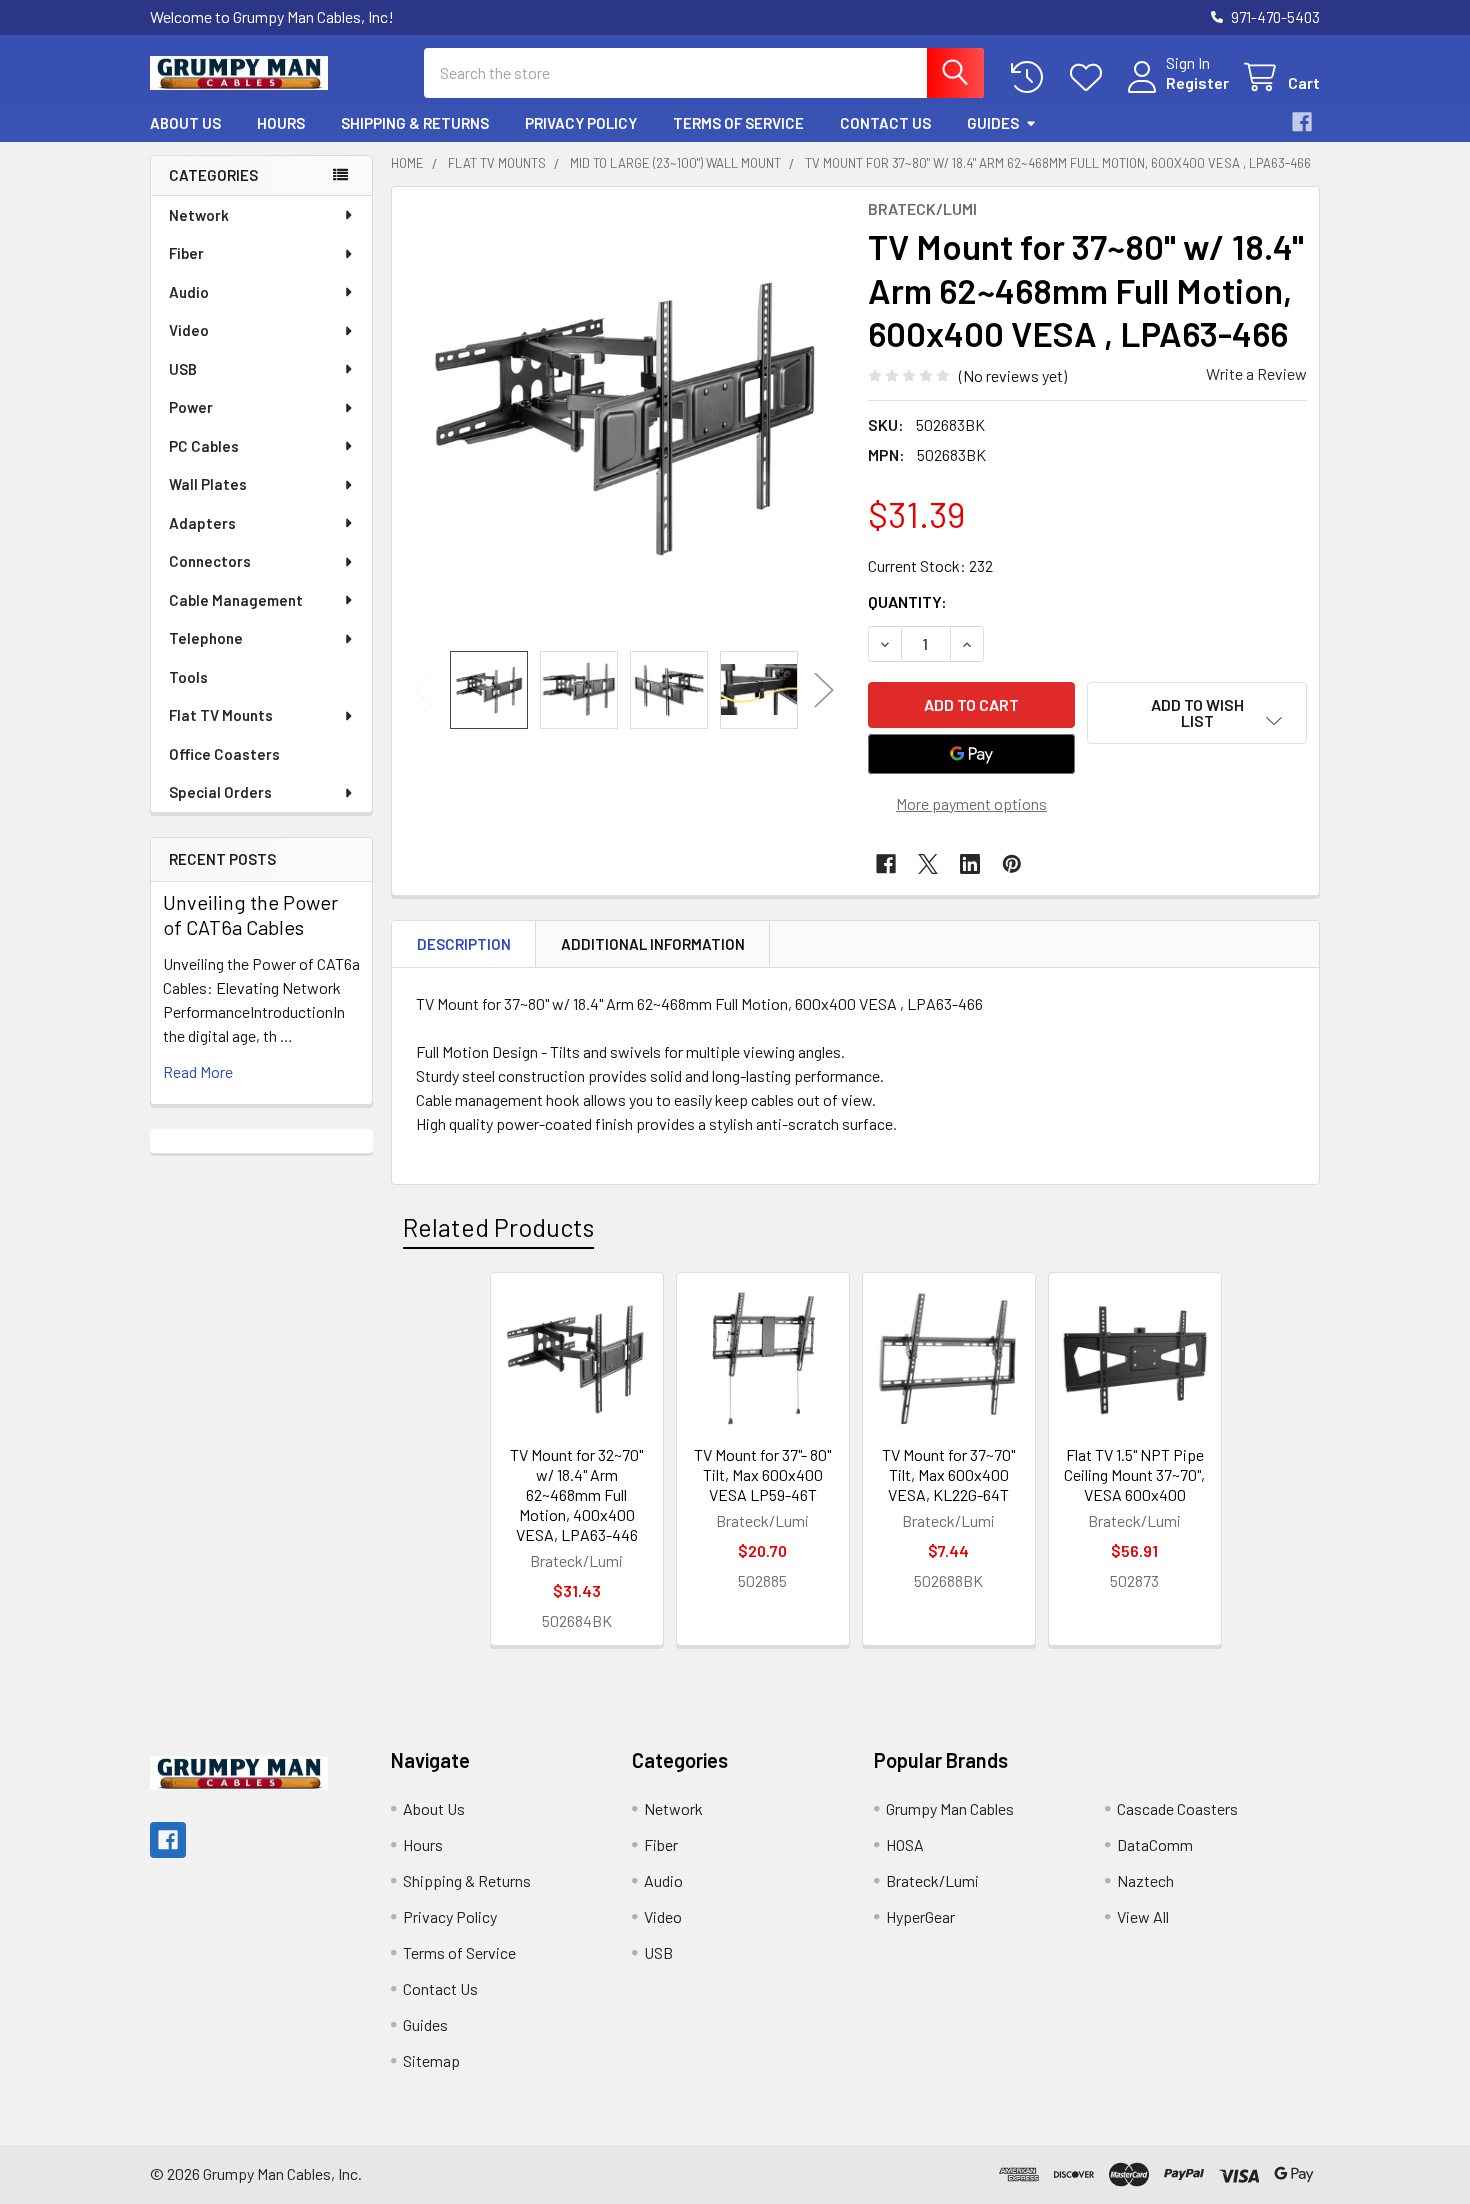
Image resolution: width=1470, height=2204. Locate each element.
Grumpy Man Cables (950, 1808)
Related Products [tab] (498, 1227)
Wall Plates (208, 484)
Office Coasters (224, 754)
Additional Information (653, 944)
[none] (624, 419)
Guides (993, 123)
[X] (928, 864)
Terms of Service (738, 123)
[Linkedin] (970, 864)
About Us (185, 123)
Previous (424, 689)
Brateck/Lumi (932, 1880)
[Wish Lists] (1090, 77)
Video (189, 330)
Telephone (206, 638)
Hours (281, 123)
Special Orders (220, 792)
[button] (1197, 713)
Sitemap (431, 2060)
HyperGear (920, 1916)
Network (199, 215)
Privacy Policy (581, 123)
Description (464, 944)
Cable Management (236, 600)
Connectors (210, 561)
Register (1197, 82)
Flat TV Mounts (221, 715)
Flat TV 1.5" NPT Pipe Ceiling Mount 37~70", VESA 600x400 (1134, 1474)
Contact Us (885, 123)
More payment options (971, 803)
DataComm (1155, 1844)
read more (198, 1071)
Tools (188, 677)
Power (191, 407)
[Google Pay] (972, 754)
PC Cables (204, 446)
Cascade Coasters (1177, 1808)
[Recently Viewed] (1031, 77)
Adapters (202, 523)
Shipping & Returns (415, 123)
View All (1143, 1916)
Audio (189, 292)
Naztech (1145, 1880)
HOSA (905, 1844)
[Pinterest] (1012, 864)
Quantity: (907, 601)
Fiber (186, 253)
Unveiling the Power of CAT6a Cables (250, 914)
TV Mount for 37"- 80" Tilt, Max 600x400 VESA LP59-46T (762, 1474)
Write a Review (1256, 373)
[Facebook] (1302, 122)
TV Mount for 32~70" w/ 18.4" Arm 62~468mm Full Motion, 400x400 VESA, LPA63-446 (576, 1494)
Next (824, 689)
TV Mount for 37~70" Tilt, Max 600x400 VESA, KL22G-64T (948, 1474)
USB (183, 369)
